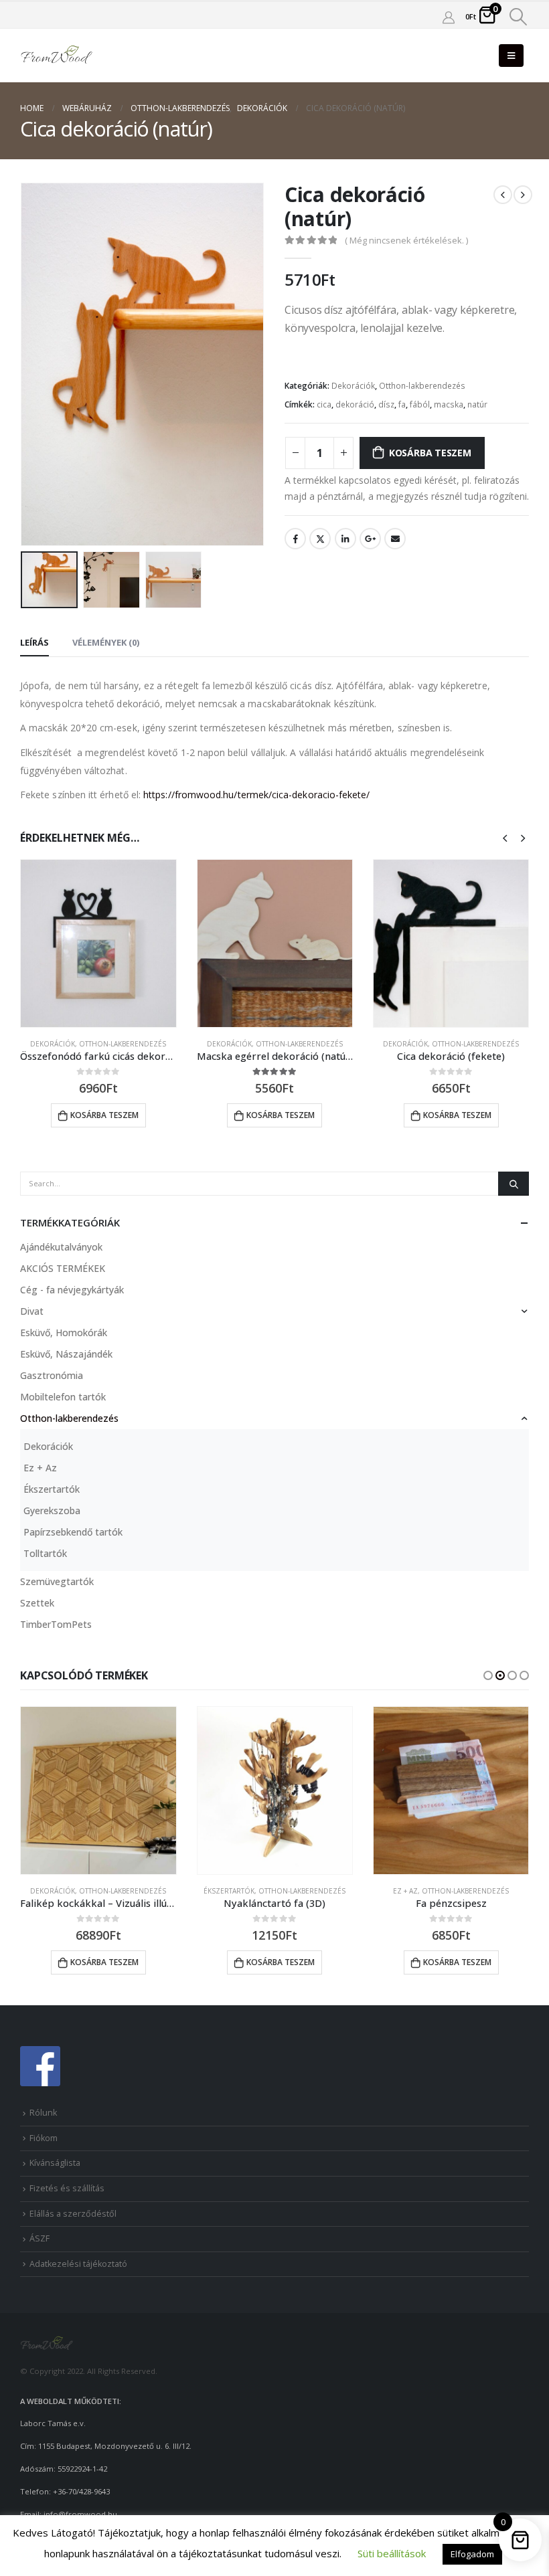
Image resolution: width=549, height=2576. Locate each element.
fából (420, 404)
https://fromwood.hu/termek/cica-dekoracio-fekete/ (256, 795)
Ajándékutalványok (61, 1247)
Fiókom (44, 2138)
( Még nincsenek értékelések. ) (406, 240)
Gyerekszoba (52, 1510)
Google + (370, 539)
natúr (477, 404)
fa (402, 404)
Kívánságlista (55, 2163)
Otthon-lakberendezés (422, 386)
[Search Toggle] (519, 17)
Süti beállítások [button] (392, 2553)
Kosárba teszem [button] (104, 1115)
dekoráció (355, 404)
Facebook (295, 539)
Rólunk (43, 2113)
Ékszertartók (52, 1489)
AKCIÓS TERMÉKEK (63, 1268)
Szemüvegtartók (57, 1581)
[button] (488, 1675)
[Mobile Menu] (511, 56)
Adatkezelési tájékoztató (78, 2264)
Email (395, 539)
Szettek (37, 1603)
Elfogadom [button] (472, 2554)
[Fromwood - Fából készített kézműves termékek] (57, 56)
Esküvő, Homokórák (64, 1332)
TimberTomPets (56, 1624)
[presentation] (37, 365)
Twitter (320, 539)
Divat (32, 1311)
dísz (386, 404)
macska (449, 404)
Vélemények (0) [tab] (106, 642)
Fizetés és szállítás (67, 2188)
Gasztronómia (52, 1375)
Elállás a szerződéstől (73, 2214)
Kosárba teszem (430, 453)
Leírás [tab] (34, 642)
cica (324, 404)
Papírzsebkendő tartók (73, 1532)
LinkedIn (345, 539)
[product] (98, 943)
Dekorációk (353, 386)
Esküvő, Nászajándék (66, 1354)
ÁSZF (40, 2238)
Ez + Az (40, 1468)
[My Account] (449, 17)
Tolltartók (45, 1553)
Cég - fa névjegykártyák (72, 1290)
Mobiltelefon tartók (63, 1397)
